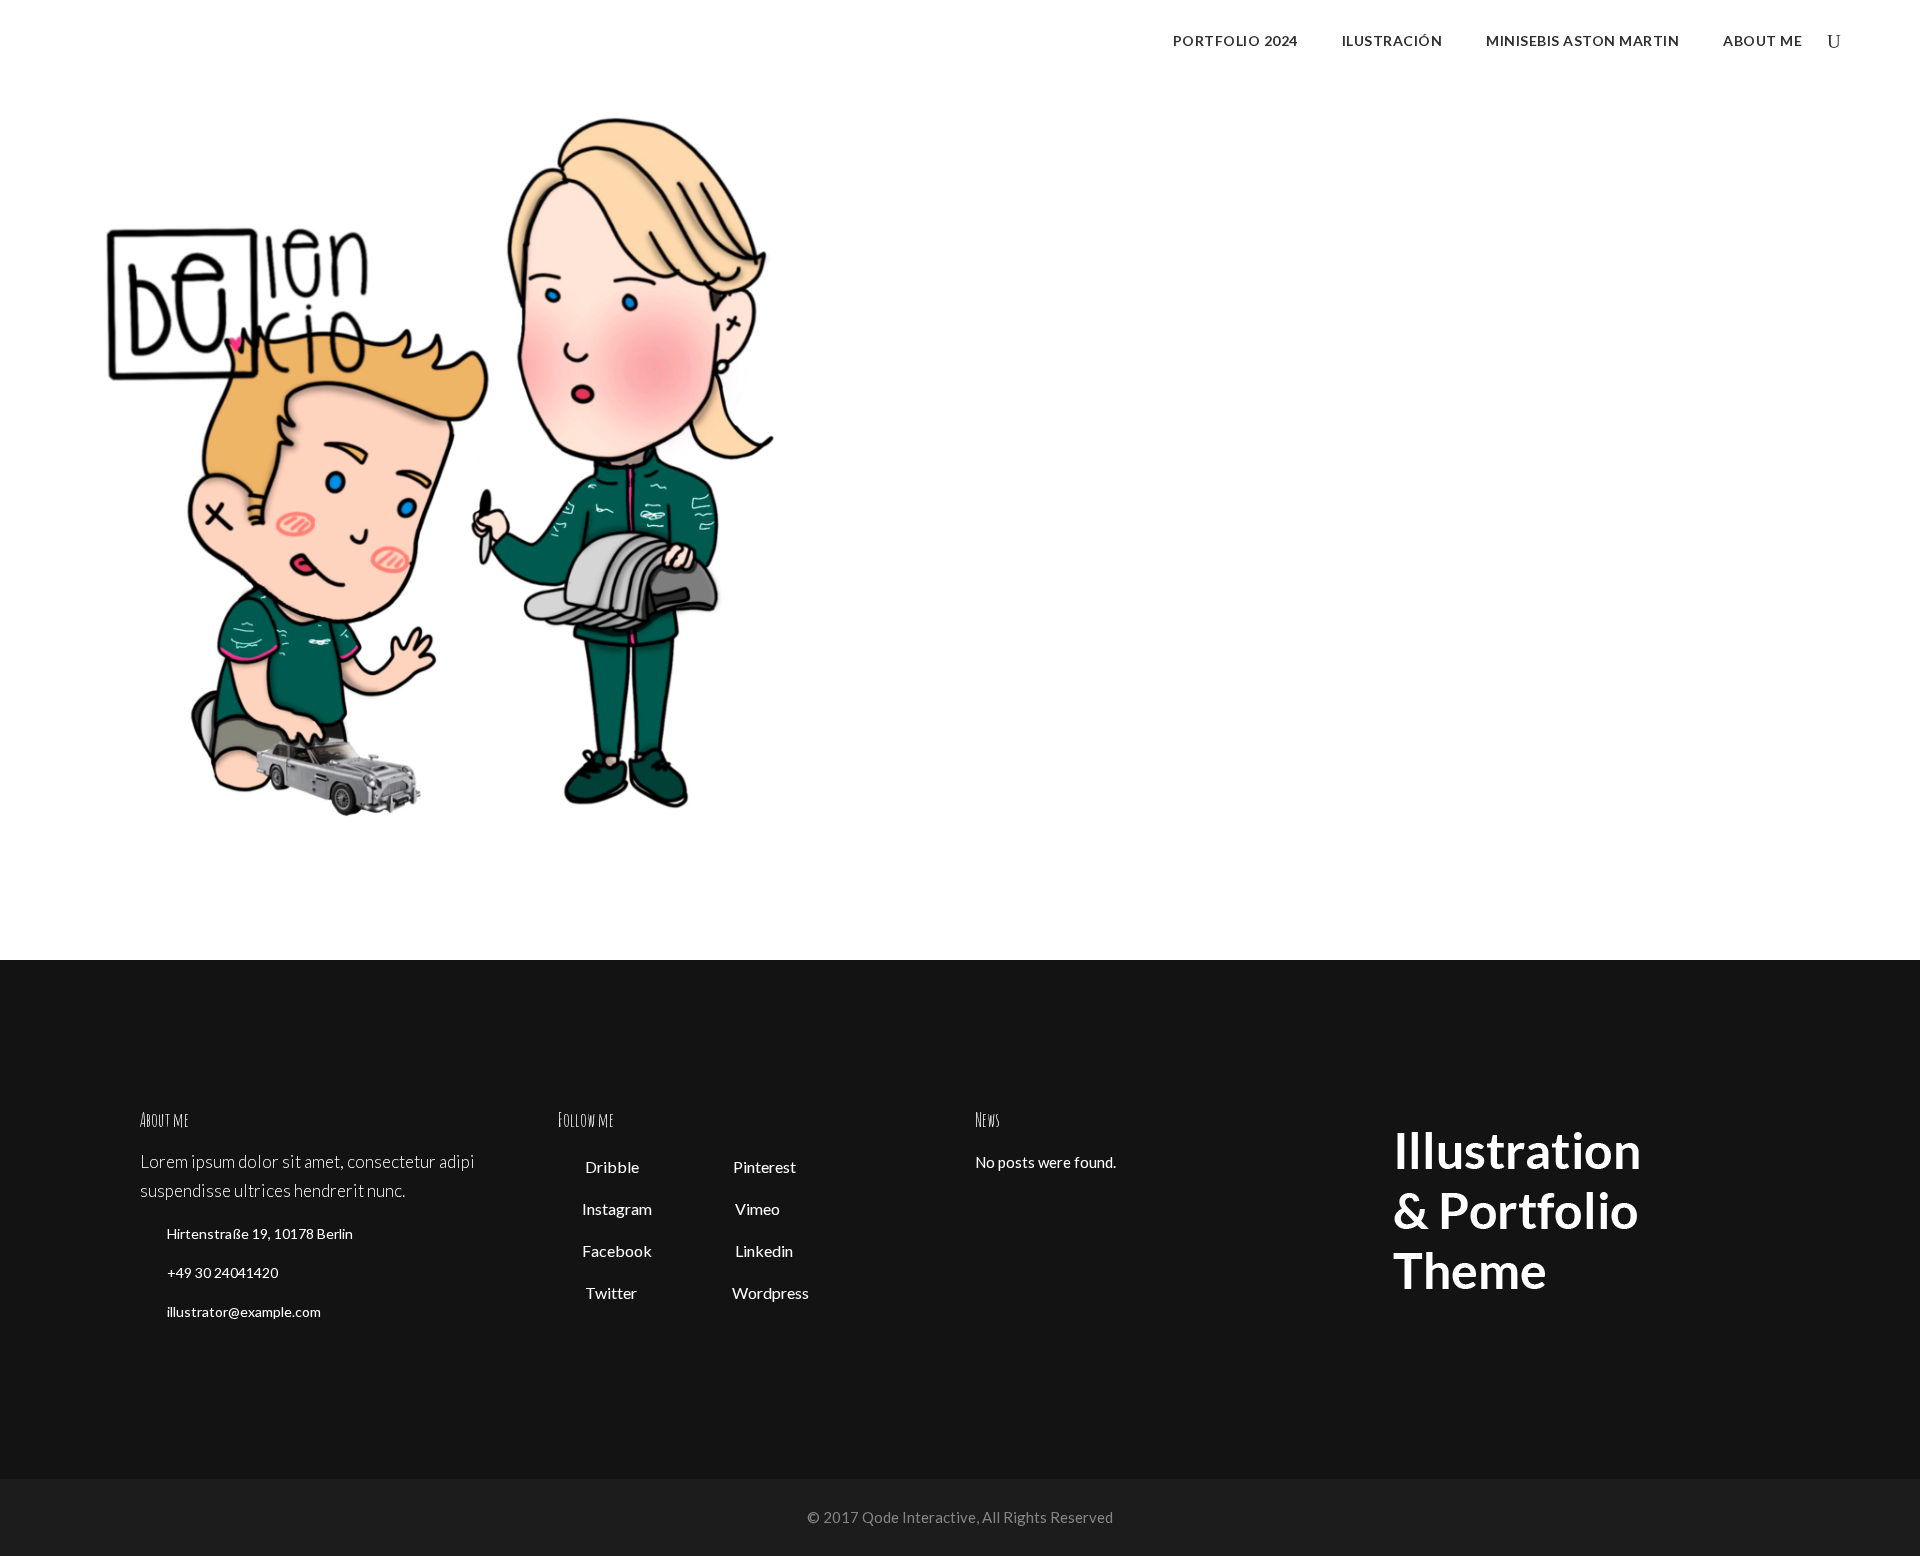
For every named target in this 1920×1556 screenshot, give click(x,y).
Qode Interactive (917, 1517)
